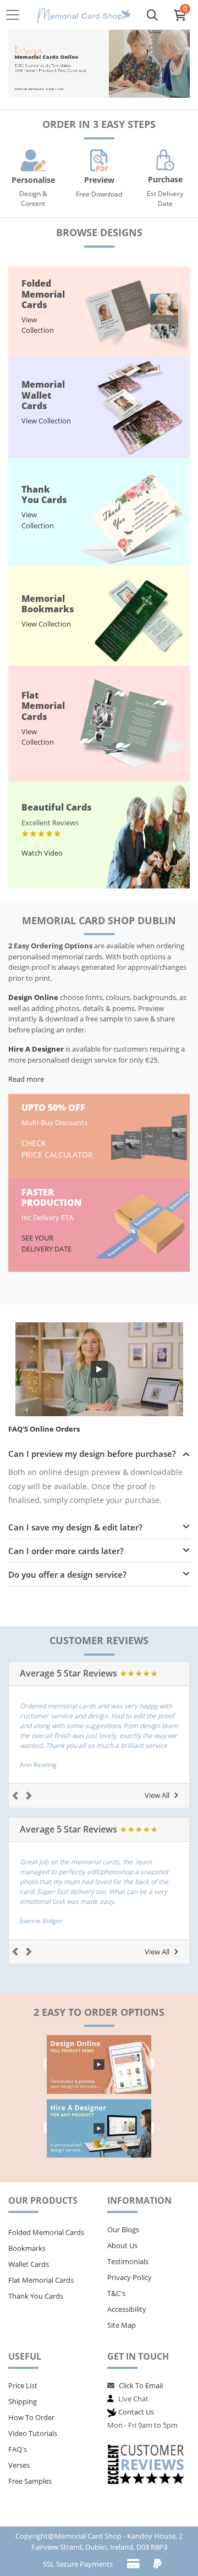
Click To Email (141, 2385)
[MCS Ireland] (84, 15)
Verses (19, 2465)
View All (157, 1795)
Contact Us (136, 2412)
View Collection (38, 325)
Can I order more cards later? (66, 1551)
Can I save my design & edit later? (75, 1527)
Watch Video (42, 853)
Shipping (23, 2401)
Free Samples (30, 2481)
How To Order (31, 2417)
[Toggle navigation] (16, 15)
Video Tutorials (33, 2433)
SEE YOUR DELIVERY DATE (47, 1243)
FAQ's (18, 2449)
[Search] (152, 15)
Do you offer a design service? (67, 1574)
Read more (26, 1079)
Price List (23, 2385)
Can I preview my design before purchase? (92, 1454)
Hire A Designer (36, 1049)
